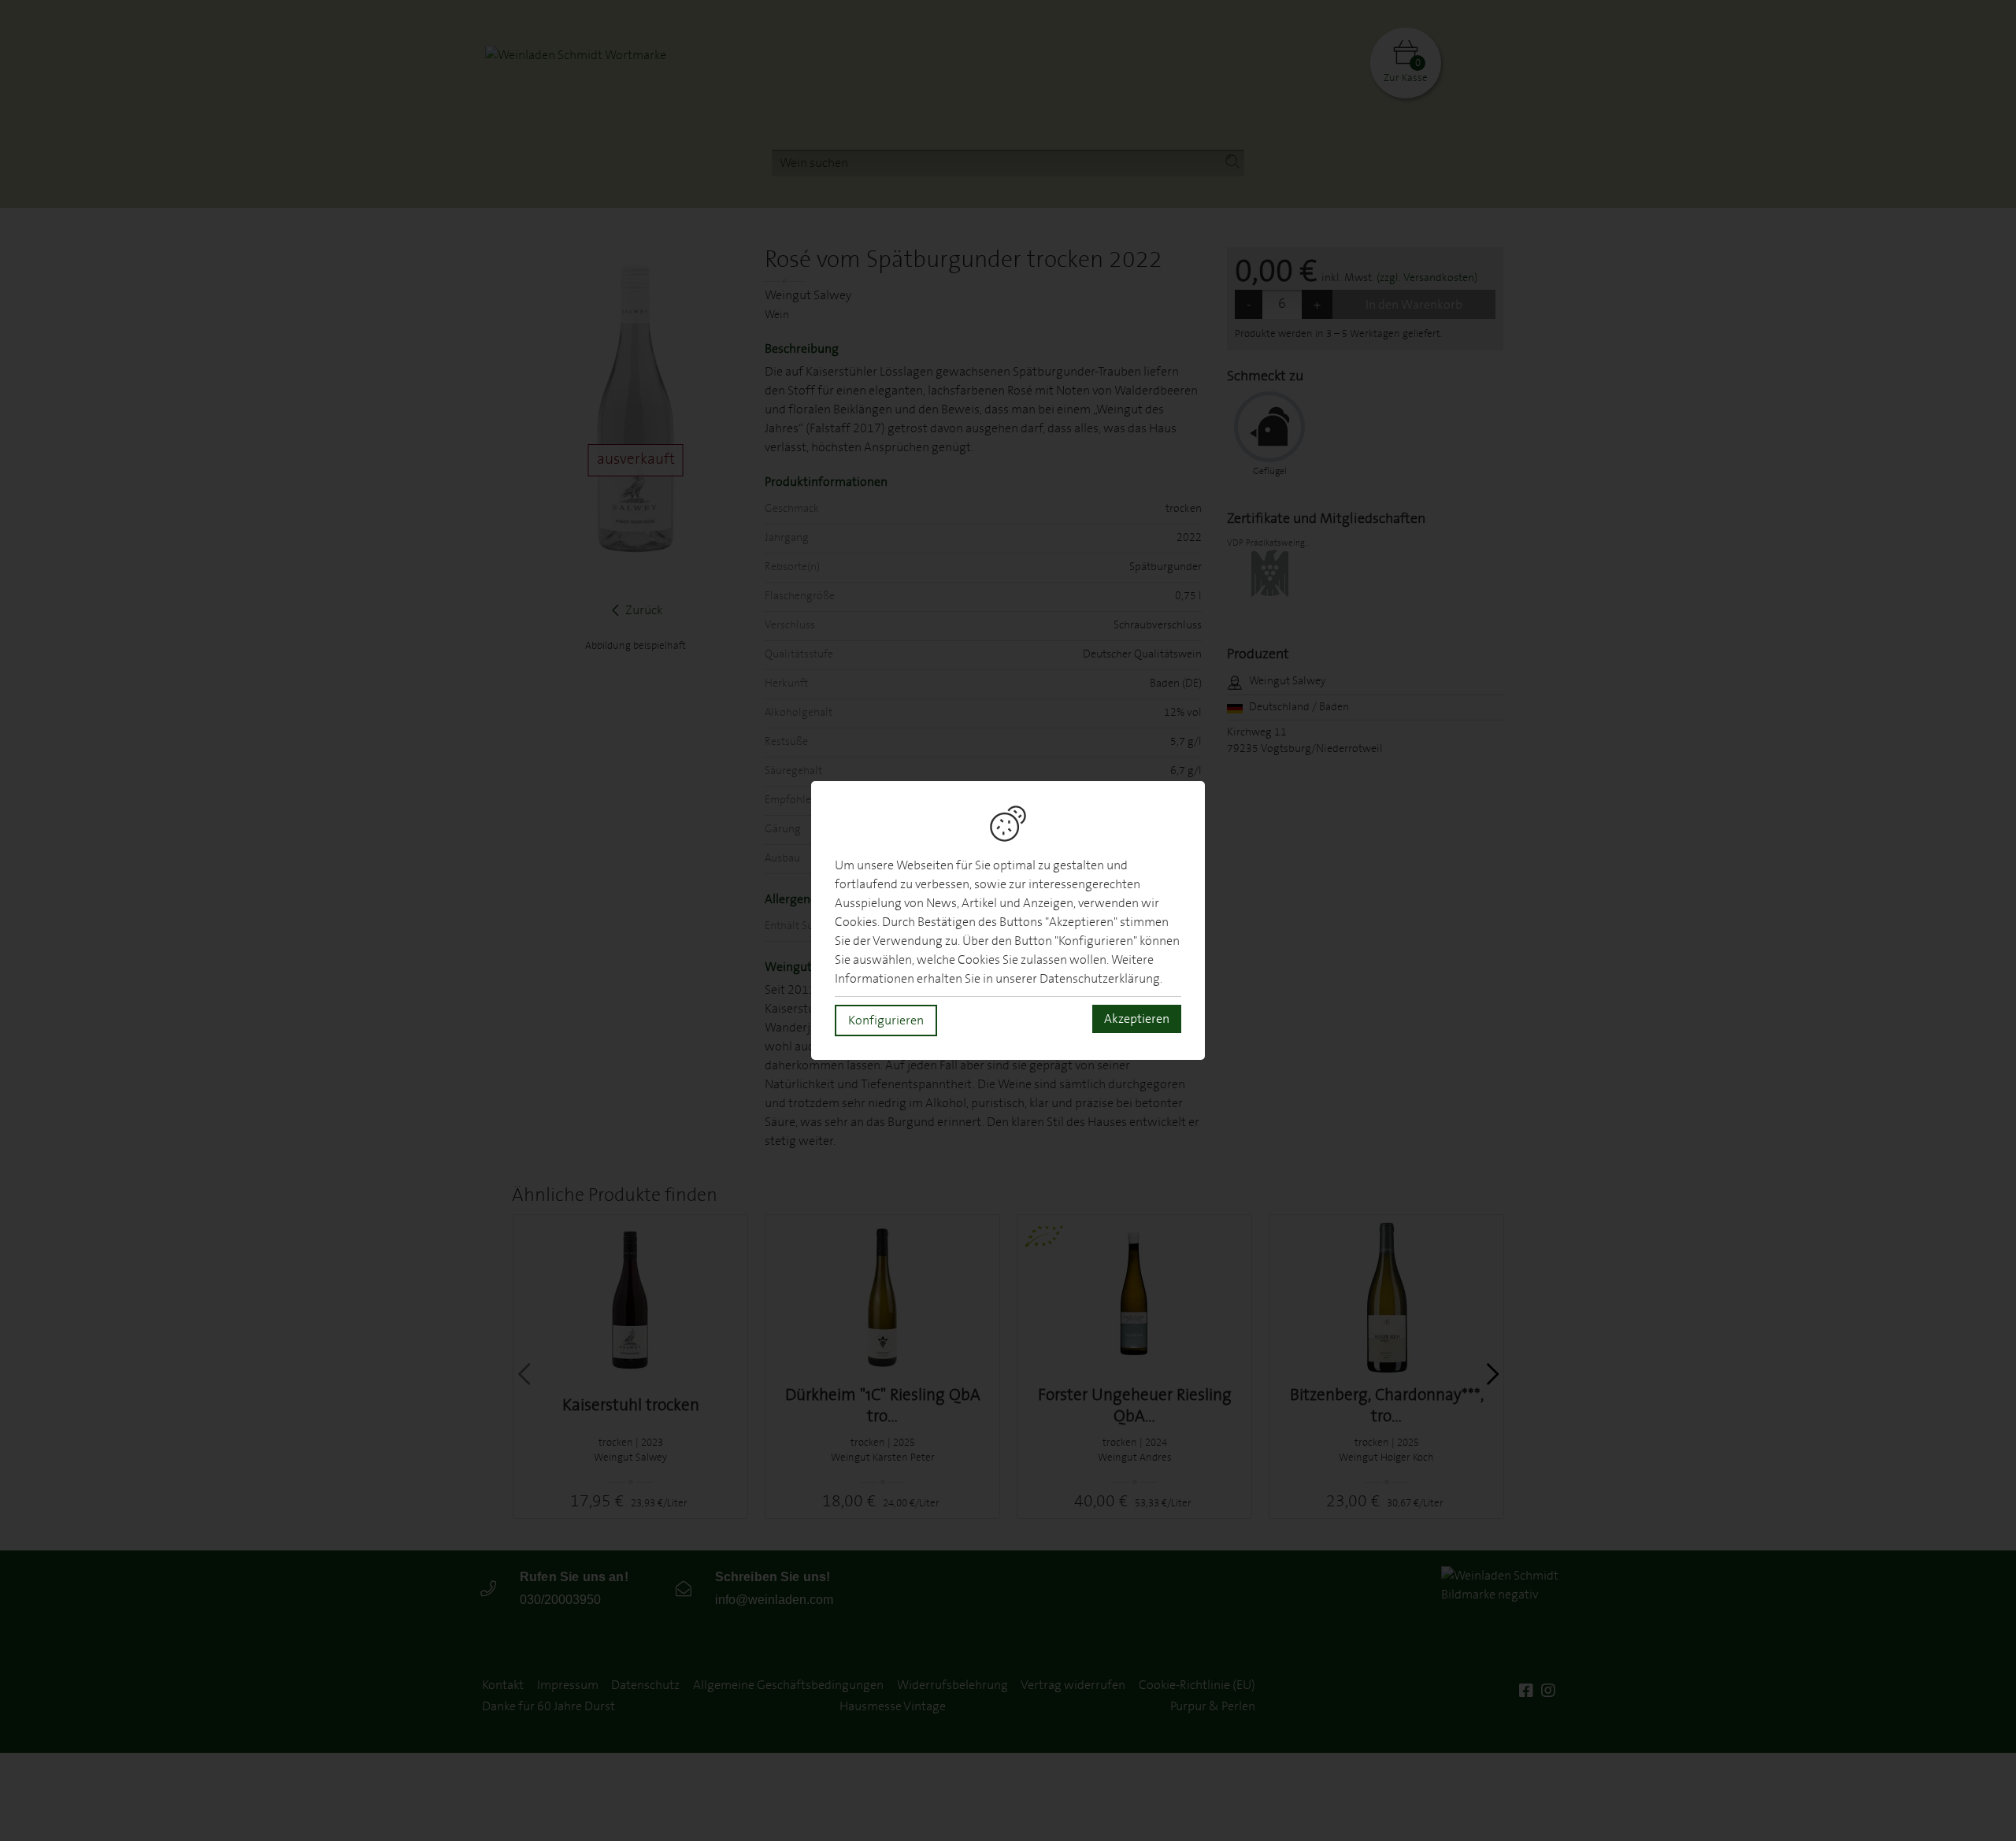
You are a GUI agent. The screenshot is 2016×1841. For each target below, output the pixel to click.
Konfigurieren (886, 1021)
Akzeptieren (1137, 1019)
